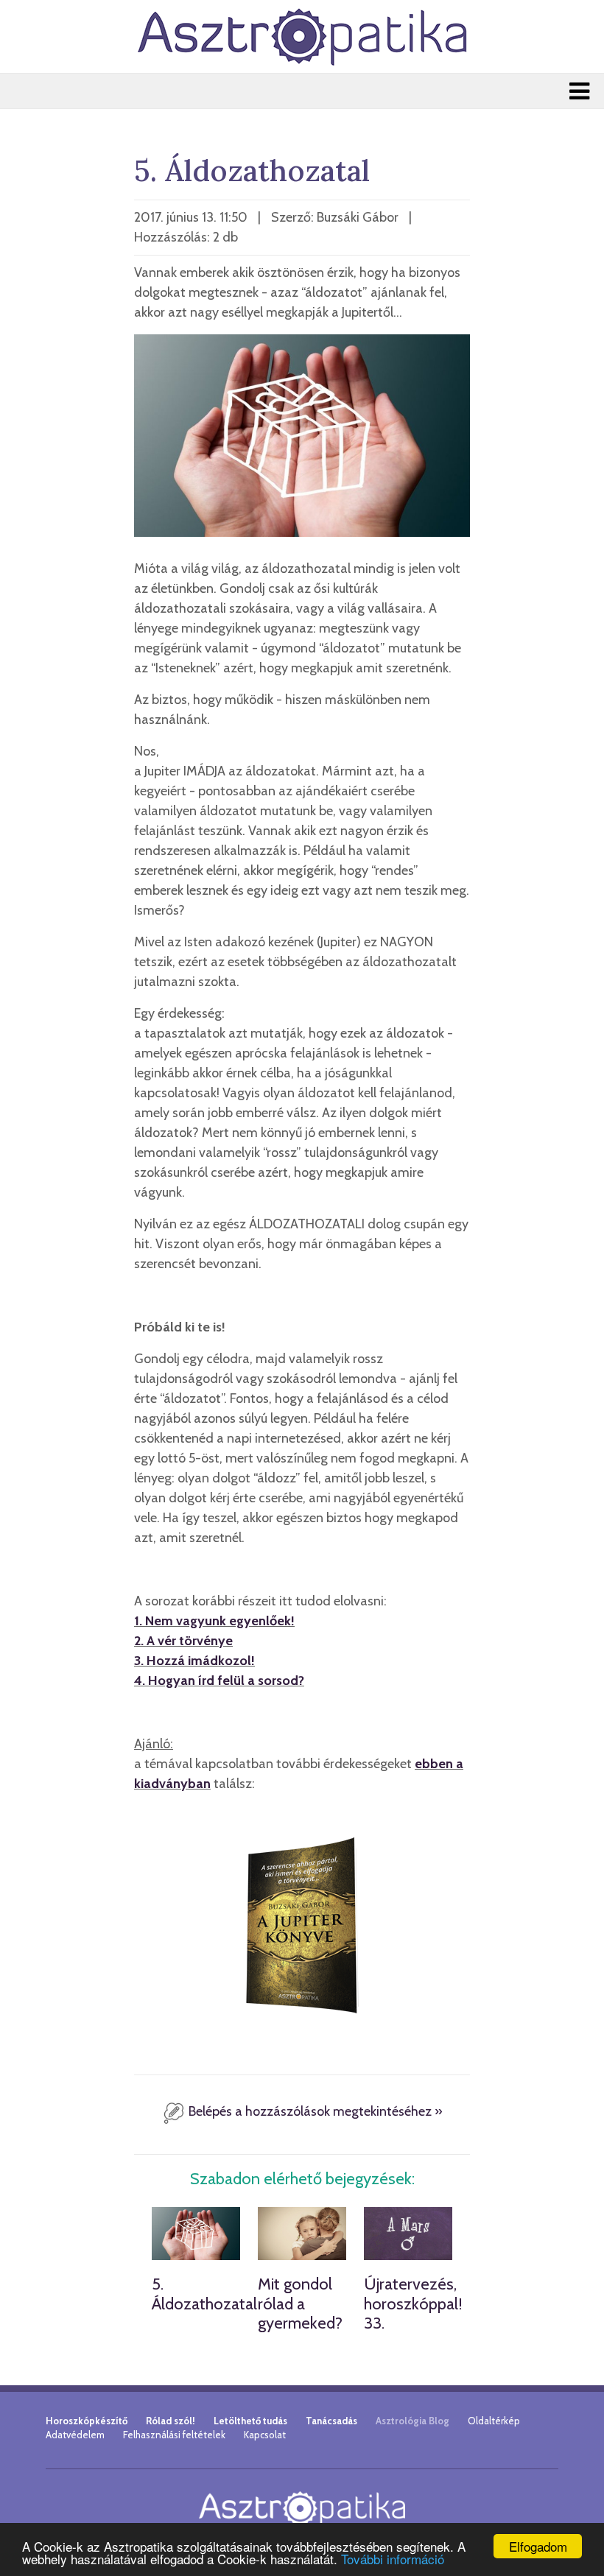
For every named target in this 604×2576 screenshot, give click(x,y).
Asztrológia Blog (412, 2421)
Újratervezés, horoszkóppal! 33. (413, 2304)
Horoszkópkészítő (87, 2421)
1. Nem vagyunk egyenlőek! (214, 1621)
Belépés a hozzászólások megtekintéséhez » (314, 2111)
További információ (393, 2559)
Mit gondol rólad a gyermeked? (300, 2304)
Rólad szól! (171, 2421)
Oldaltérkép (494, 2421)
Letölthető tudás (250, 2421)
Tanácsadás (331, 2421)
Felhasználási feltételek (174, 2435)
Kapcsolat (265, 2435)
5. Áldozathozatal (204, 2294)
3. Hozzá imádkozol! (194, 1661)
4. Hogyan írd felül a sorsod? (219, 1681)
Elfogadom (538, 2546)
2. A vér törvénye (183, 1641)
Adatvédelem (75, 2435)
